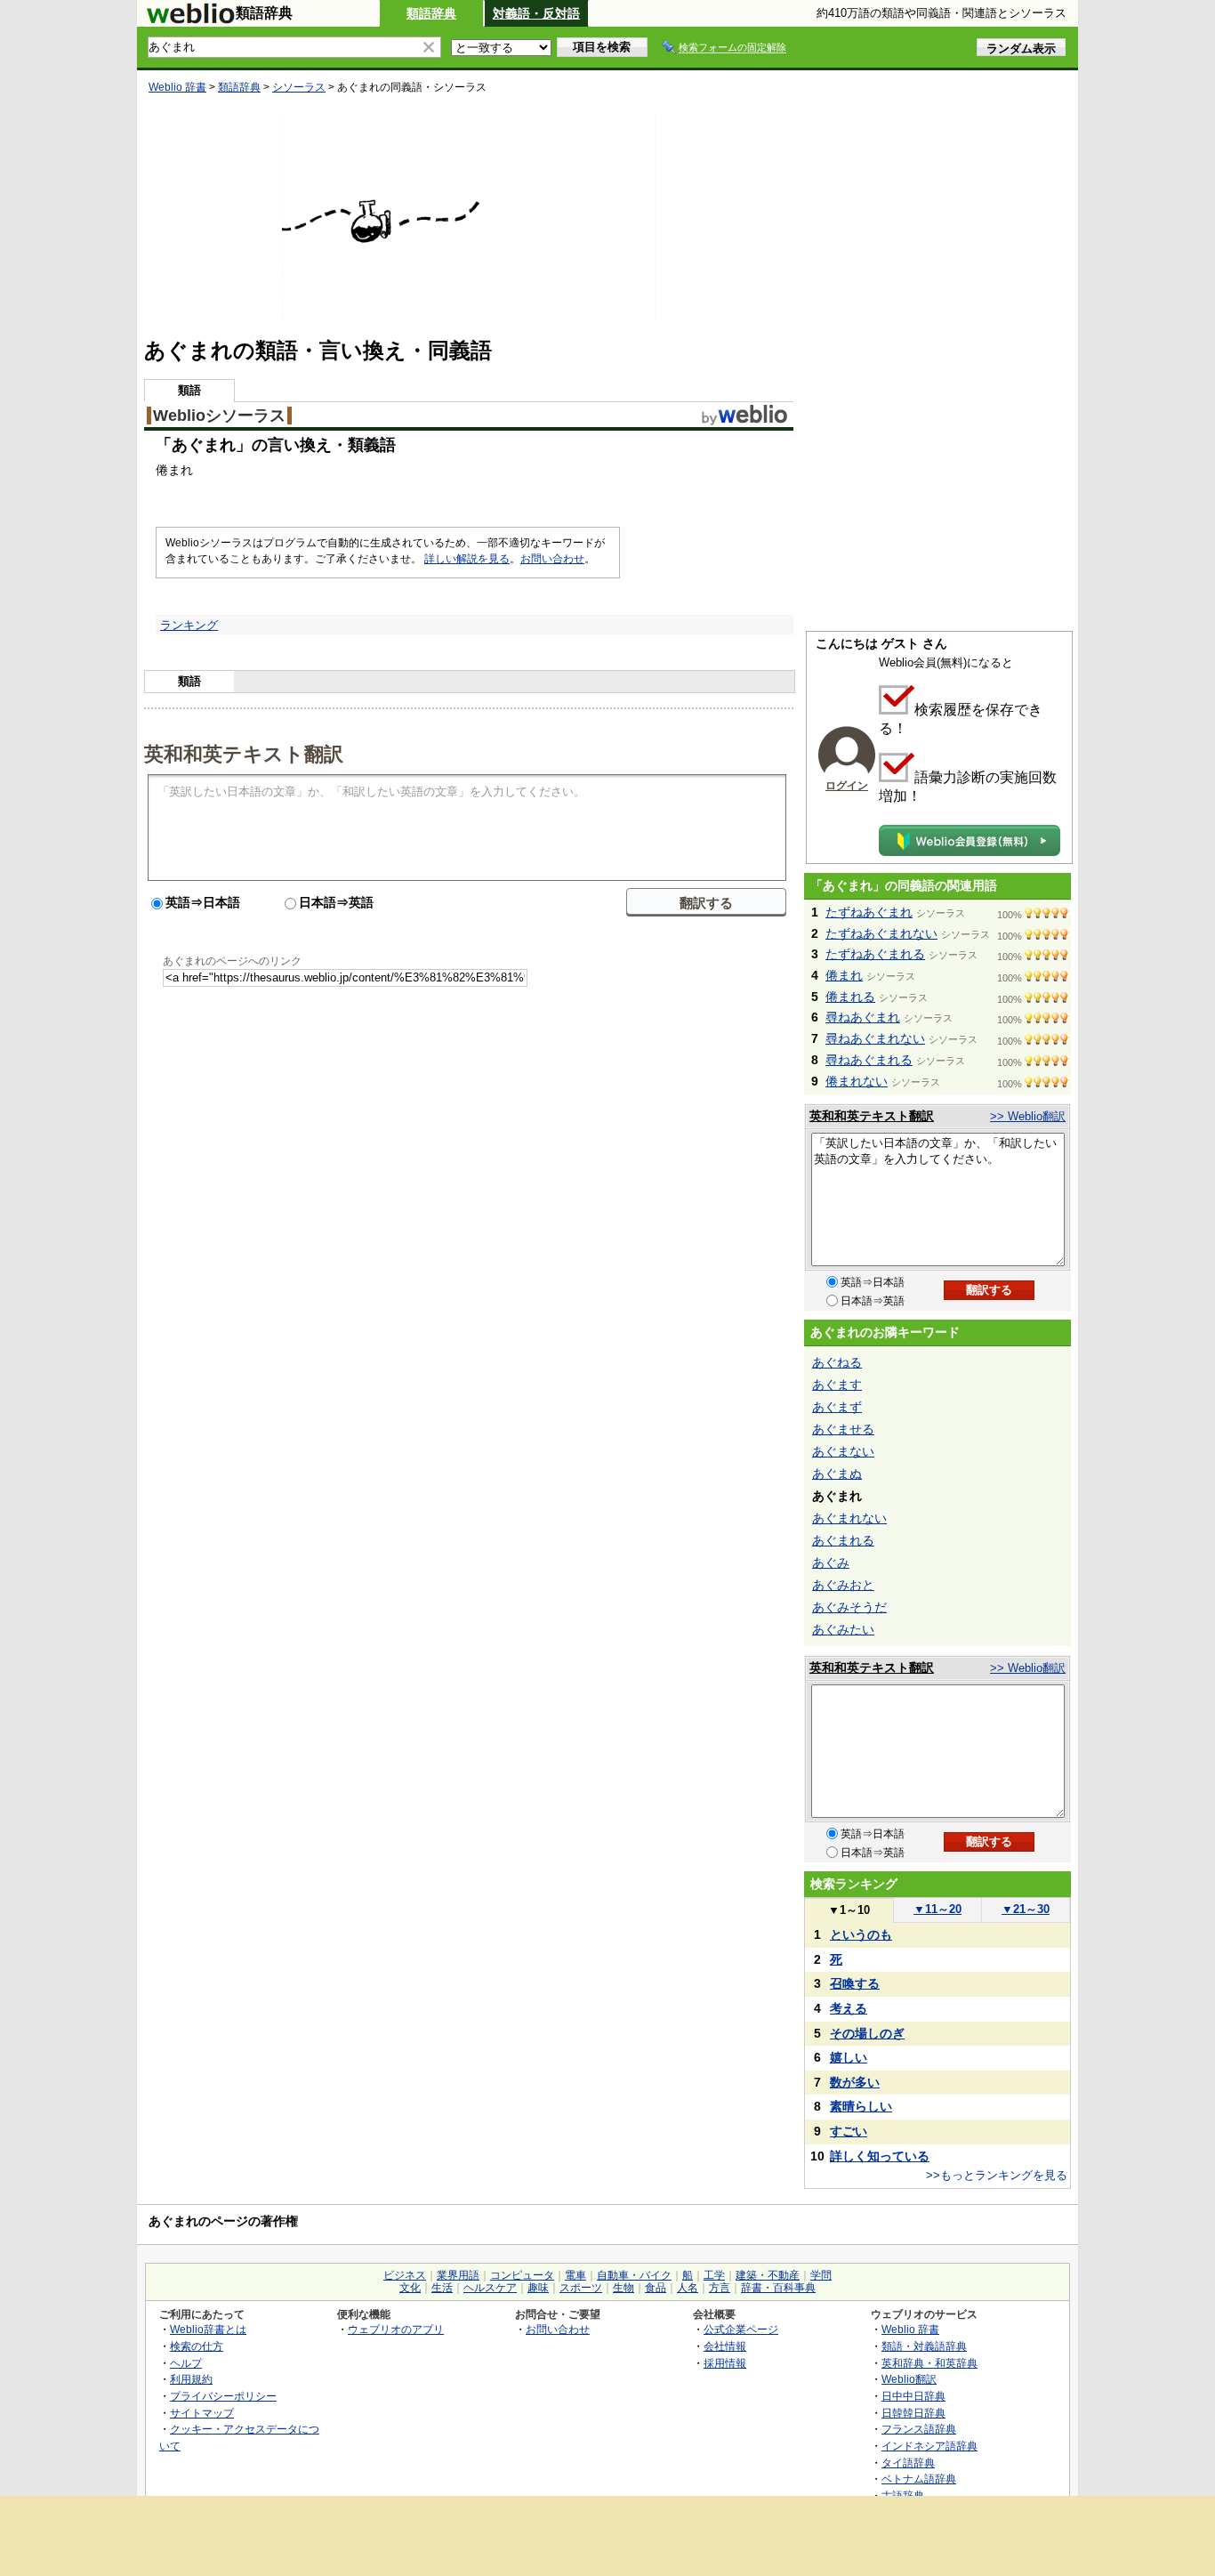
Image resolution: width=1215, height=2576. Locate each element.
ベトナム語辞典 (919, 2479)
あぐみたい (843, 1629)
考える (849, 2008)
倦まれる (850, 997)
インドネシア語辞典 (929, 2446)
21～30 (1026, 1909)
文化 (410, 2288)
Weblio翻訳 (909, 2379)
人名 (688, 2288)
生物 (624, 2288)
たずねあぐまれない (881, 933)
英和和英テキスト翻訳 (244, 753)
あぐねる (837, 1362)
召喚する (855, 1983)
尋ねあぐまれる (869, 1060)
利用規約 (191, 2379)
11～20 (937, 1909)
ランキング (189, 625)
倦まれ (844, 975)
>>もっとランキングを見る (997, 2175)
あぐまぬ (837, 1474)
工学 (714, 2275)
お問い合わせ (552, 559)
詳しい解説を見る (467, 559)
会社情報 (725, 2346)
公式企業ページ (741, 2329)
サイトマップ (202, 2413)
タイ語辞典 (908, 2463)
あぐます (837, 1385)
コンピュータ (522, 2275)
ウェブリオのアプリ (396, 2329)
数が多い (855, 2082)
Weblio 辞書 (177, 87)
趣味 (538, 2288)
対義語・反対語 (536, 13)
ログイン (847, 786)
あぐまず (837, 1407)
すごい (849, 2131)
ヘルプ (186, 2363)
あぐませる (843, 1429)
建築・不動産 (768, 2275)
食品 (656, 2288)
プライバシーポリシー (223, 2396)
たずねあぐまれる (875, 954)
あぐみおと (843, 1585)
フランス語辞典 (919, 2429)
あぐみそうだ (849, 1607)
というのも (861, 1934)
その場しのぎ (867, 2033)
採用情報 (725, 2363)
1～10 (849, 1910)
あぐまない (843, 1451)
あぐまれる (843, 1540)
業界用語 (458, 2275)
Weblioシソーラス (219, 416)
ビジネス (405, 2275)
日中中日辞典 (913, 2396)
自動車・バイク (634, 2275)
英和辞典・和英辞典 (929, 2363)
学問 (821, 2275)
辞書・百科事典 (778, 2288)
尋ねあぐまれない (875, 1038)
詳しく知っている (880, 2156)
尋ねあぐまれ (863, 1017)
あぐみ (831, 1563)
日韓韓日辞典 (913, 2413)
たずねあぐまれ (869, 912)
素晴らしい (861, 2106)
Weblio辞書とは (208, 2329)
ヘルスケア (490, 2288)
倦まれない (857, 1081)
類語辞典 (431, 13)
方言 (720, 2288)
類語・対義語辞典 (924, 2346)
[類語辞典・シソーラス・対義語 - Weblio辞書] (190, 20)
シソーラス (299, 87)
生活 (442, 2288)
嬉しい (849, 2057)
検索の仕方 (197, 2346)
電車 (575, 2275)
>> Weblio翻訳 (1028, 1116)
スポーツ (581, 2288)
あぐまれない (849, 1518)
